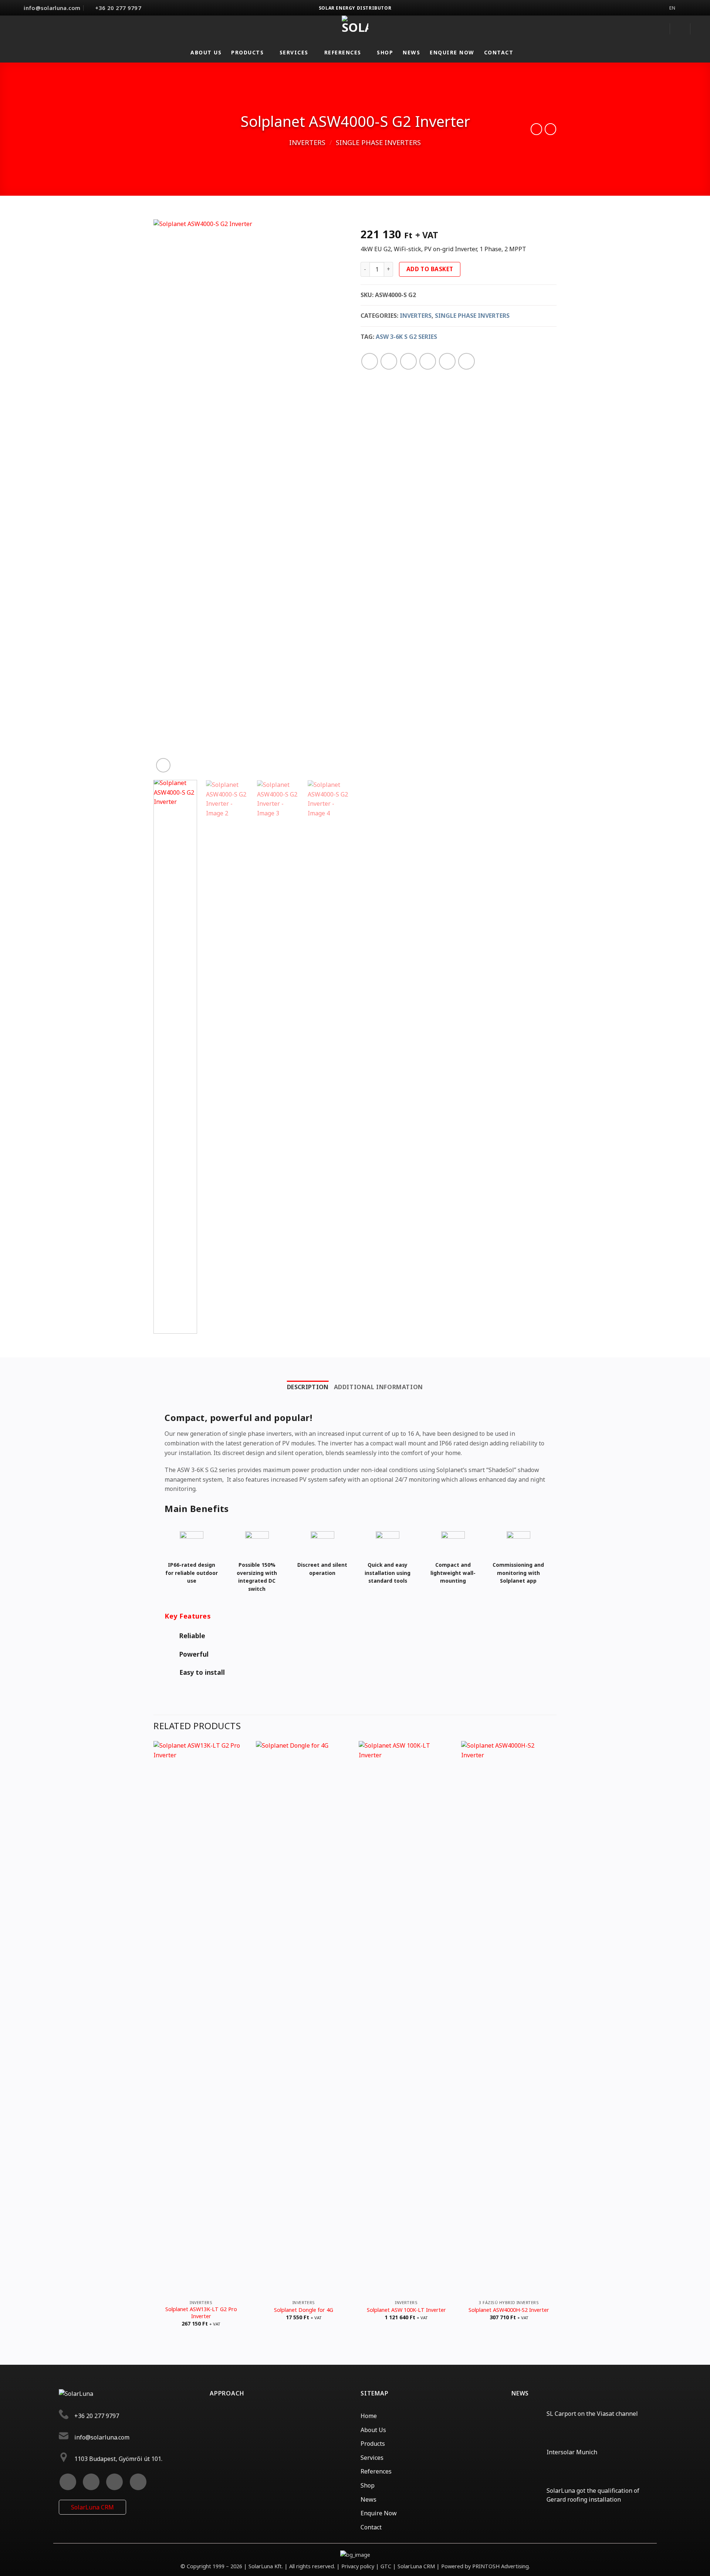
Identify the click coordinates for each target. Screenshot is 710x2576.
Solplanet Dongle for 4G (304, 2310)
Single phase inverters (378, 142)
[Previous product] (550, 129)
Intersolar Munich (572, 2452)
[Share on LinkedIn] (447, 361)
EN (672, 8)
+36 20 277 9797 (97, 2416)
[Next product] (536, 129)
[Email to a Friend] (408, 361)
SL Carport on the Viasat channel (592, 2414)
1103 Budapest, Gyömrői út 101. (118, 2459)
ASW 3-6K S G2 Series (406, 337)
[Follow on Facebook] (68, 2482)
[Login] (659, 29)
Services (294, 52)
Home (369, 2416)
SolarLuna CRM (92, 2507)
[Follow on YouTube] (138, 2482)
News (411, 52)
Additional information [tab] (378, 1387)
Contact (499, 52)
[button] (701, 29)
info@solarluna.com (102, 2437)
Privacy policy (359, 2566)
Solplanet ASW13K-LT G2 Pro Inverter (201, 2313)
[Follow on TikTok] (114, 2482)
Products (247, 52)
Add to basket (430, 269)
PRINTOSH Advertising (501, 2566)
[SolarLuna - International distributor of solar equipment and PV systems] (355, 29)
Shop (385, 52)
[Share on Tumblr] (466, 361)
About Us (206, 52)
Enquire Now (452, 52)
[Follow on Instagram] (91, 2482)
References (343, 52)
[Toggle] (172, 1636)
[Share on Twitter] (389, 361)
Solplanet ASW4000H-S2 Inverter (509, 2310)
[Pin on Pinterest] (428, 361)
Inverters (307, 142)
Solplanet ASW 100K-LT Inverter (406, 2310)
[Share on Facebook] (370, 361)
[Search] (680, 29)
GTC (386, 2566)
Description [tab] (308, 1387)
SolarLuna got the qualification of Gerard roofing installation (593, 2495)
